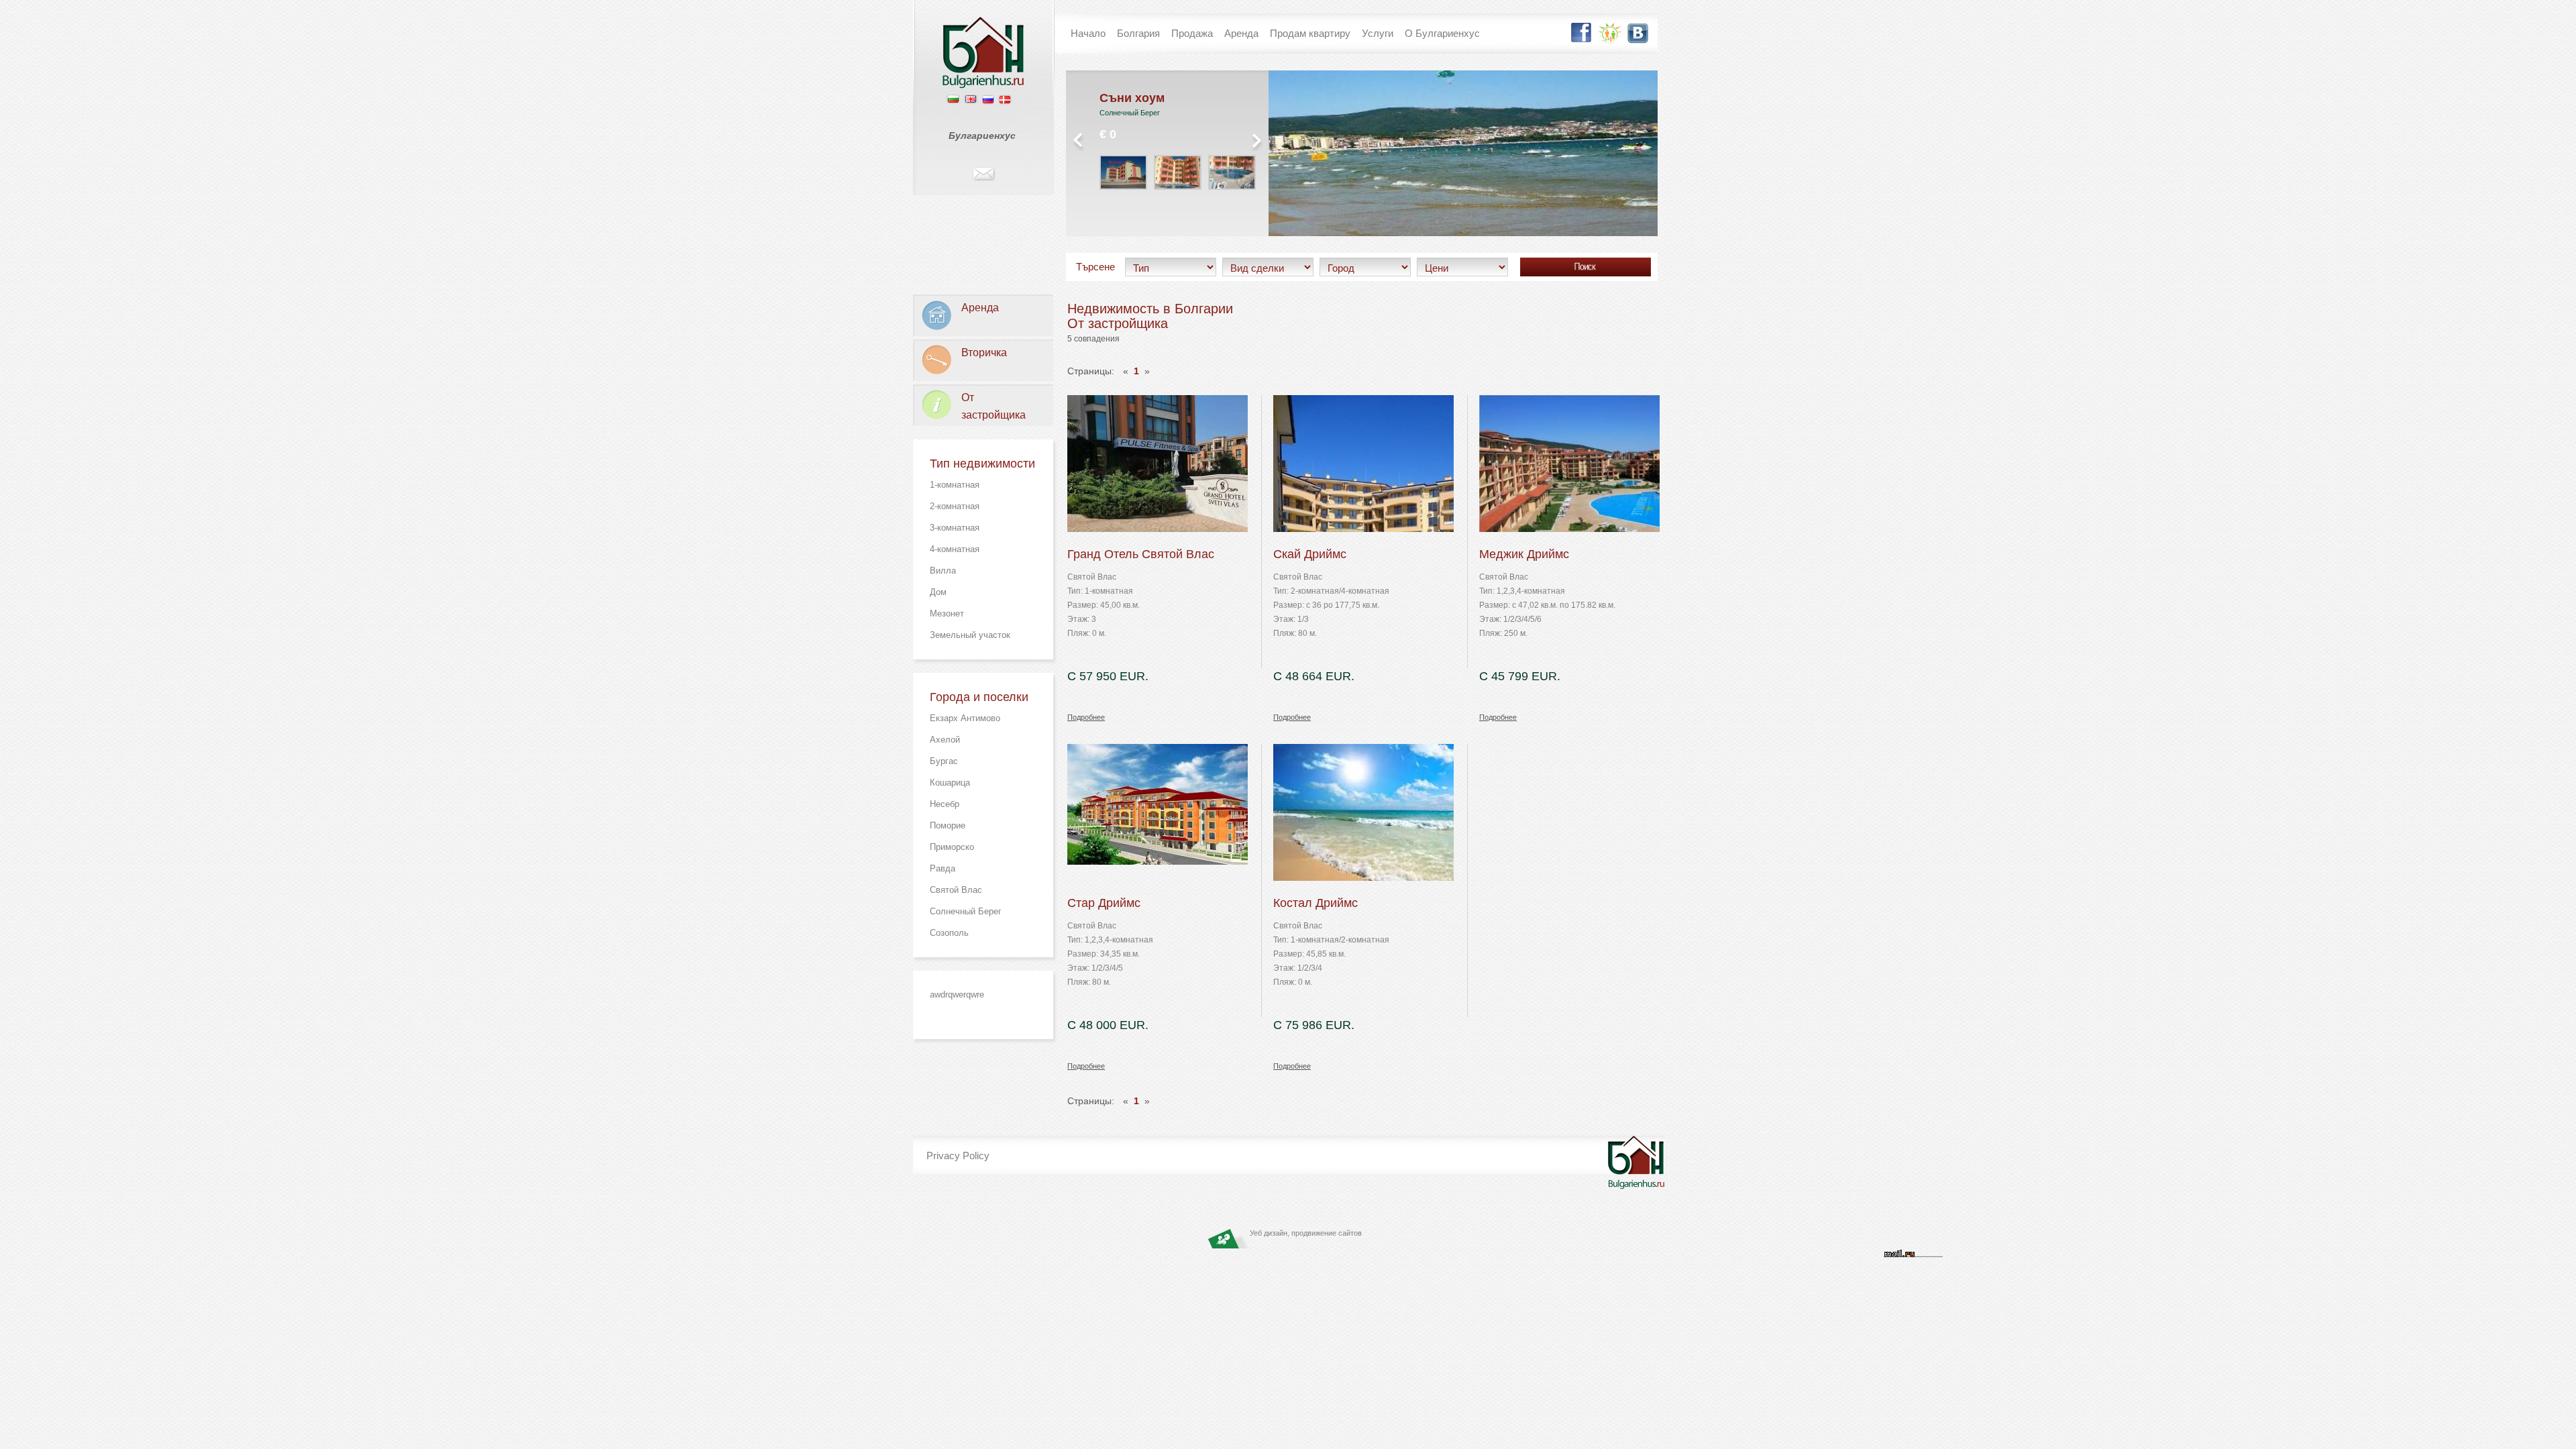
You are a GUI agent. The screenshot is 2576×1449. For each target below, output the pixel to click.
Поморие (948, 825)
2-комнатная (955, 506)
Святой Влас (956, 890)
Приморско (952, 847)
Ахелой (945, 740)
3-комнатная (955, 528)
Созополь (949, 933)
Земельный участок (970, 635)
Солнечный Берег (966, 911)
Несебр (945, 804)
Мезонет (947, 613)
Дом (938, 592)
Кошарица (950, 783)
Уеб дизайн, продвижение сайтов (1306, 1233)
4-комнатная (955, 549)
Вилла (943, 571)
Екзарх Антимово (965, 718)
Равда (943, 868)
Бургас (944, 761)
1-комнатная (955, 485)
